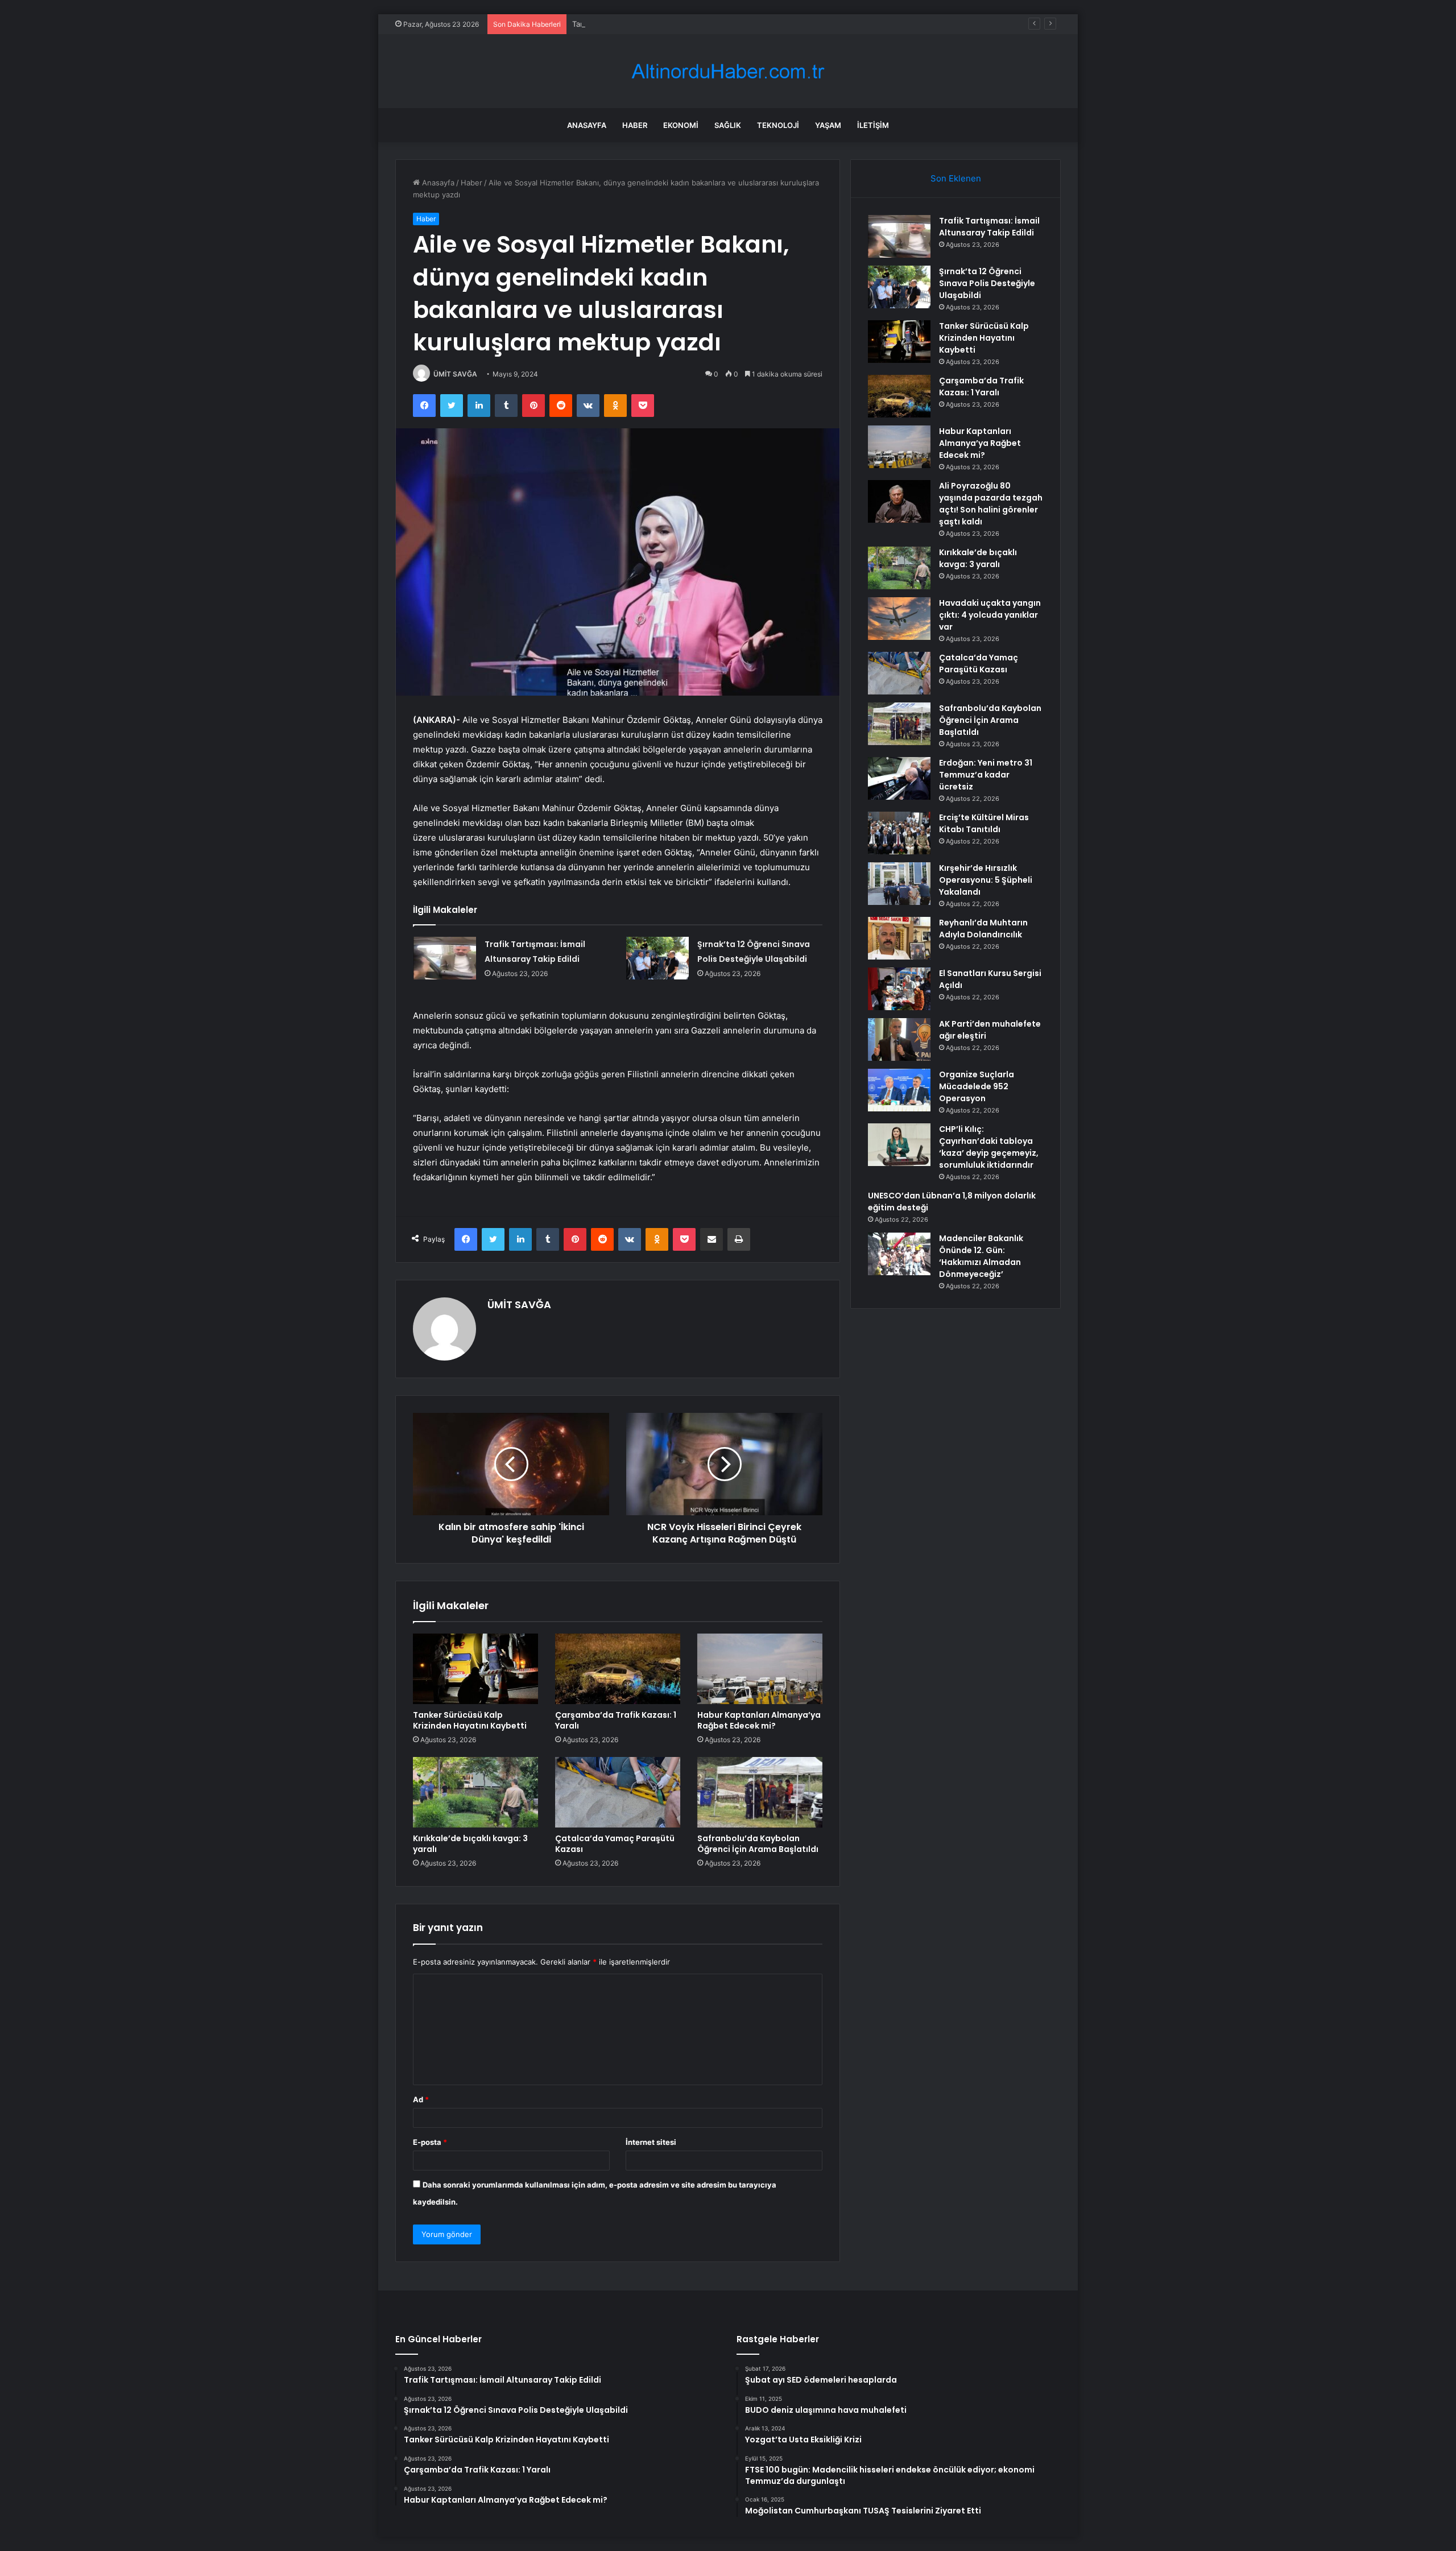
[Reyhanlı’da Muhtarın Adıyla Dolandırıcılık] (899, 938)
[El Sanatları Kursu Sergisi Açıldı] (899, 989)
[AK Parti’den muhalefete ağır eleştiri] (899, 1039)
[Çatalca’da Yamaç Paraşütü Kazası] (618, 1792)
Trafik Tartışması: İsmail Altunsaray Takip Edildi (989, 227)
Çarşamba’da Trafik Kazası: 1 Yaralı (616, 1720)
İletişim (873, 125)
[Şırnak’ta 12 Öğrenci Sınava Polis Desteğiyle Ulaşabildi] (657, 958)
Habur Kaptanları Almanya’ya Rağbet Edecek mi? (759, 1720)
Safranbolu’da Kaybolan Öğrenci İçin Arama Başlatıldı (758, 1844)
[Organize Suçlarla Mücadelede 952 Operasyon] (899, 1090)
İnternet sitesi (651, 2142)
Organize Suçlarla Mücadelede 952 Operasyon (977, 1086)
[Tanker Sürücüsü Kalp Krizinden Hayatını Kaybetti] (475, 1669)
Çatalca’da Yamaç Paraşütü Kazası (615, 1844)
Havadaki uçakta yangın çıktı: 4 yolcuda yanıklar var (990, 615)
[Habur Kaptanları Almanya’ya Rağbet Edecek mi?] (760, 1669)
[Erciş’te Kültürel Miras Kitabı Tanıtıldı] (899, 833)
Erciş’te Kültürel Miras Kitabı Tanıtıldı (984, 823)
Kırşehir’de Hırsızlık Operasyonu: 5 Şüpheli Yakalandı (986, 880)
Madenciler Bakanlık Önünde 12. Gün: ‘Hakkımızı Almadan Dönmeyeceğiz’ (981, 1256)
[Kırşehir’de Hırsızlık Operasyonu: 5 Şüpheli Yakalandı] (899, 884)
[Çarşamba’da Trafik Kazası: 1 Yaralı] (618, 1669)
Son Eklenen (956, 178)
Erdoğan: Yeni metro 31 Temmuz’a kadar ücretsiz (986, 775)
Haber (635, 125)
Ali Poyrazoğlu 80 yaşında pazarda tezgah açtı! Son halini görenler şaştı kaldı (991, 504)
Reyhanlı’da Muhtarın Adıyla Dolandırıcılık (983, 929)
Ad (421, 2099)
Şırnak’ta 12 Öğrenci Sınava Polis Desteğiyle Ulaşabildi (987, 283)
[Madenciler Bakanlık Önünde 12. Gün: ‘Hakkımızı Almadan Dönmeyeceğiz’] (899, 1254)
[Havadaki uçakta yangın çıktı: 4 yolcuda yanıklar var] (899, 619)
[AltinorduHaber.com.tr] (728, 71)
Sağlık (728, 125)
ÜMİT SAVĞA (455, 374)
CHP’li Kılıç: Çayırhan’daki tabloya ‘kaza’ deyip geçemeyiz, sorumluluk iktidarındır (989, 1147)
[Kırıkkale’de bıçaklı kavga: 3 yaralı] (475, 1792)
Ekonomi (681, 125)
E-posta (430, 2142)
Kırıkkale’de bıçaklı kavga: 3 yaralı (470, 1844)
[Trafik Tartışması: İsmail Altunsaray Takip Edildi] (445, 958)
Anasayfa (587, 125)
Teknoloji (778, 125)
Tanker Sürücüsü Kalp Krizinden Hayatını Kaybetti (659, 24)
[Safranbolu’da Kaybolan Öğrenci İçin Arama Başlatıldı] (760, 1792)
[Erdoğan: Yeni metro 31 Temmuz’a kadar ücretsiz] (899, 778)
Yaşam (828, 125)
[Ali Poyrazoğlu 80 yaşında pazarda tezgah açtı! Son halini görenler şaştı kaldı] (899, 501)
